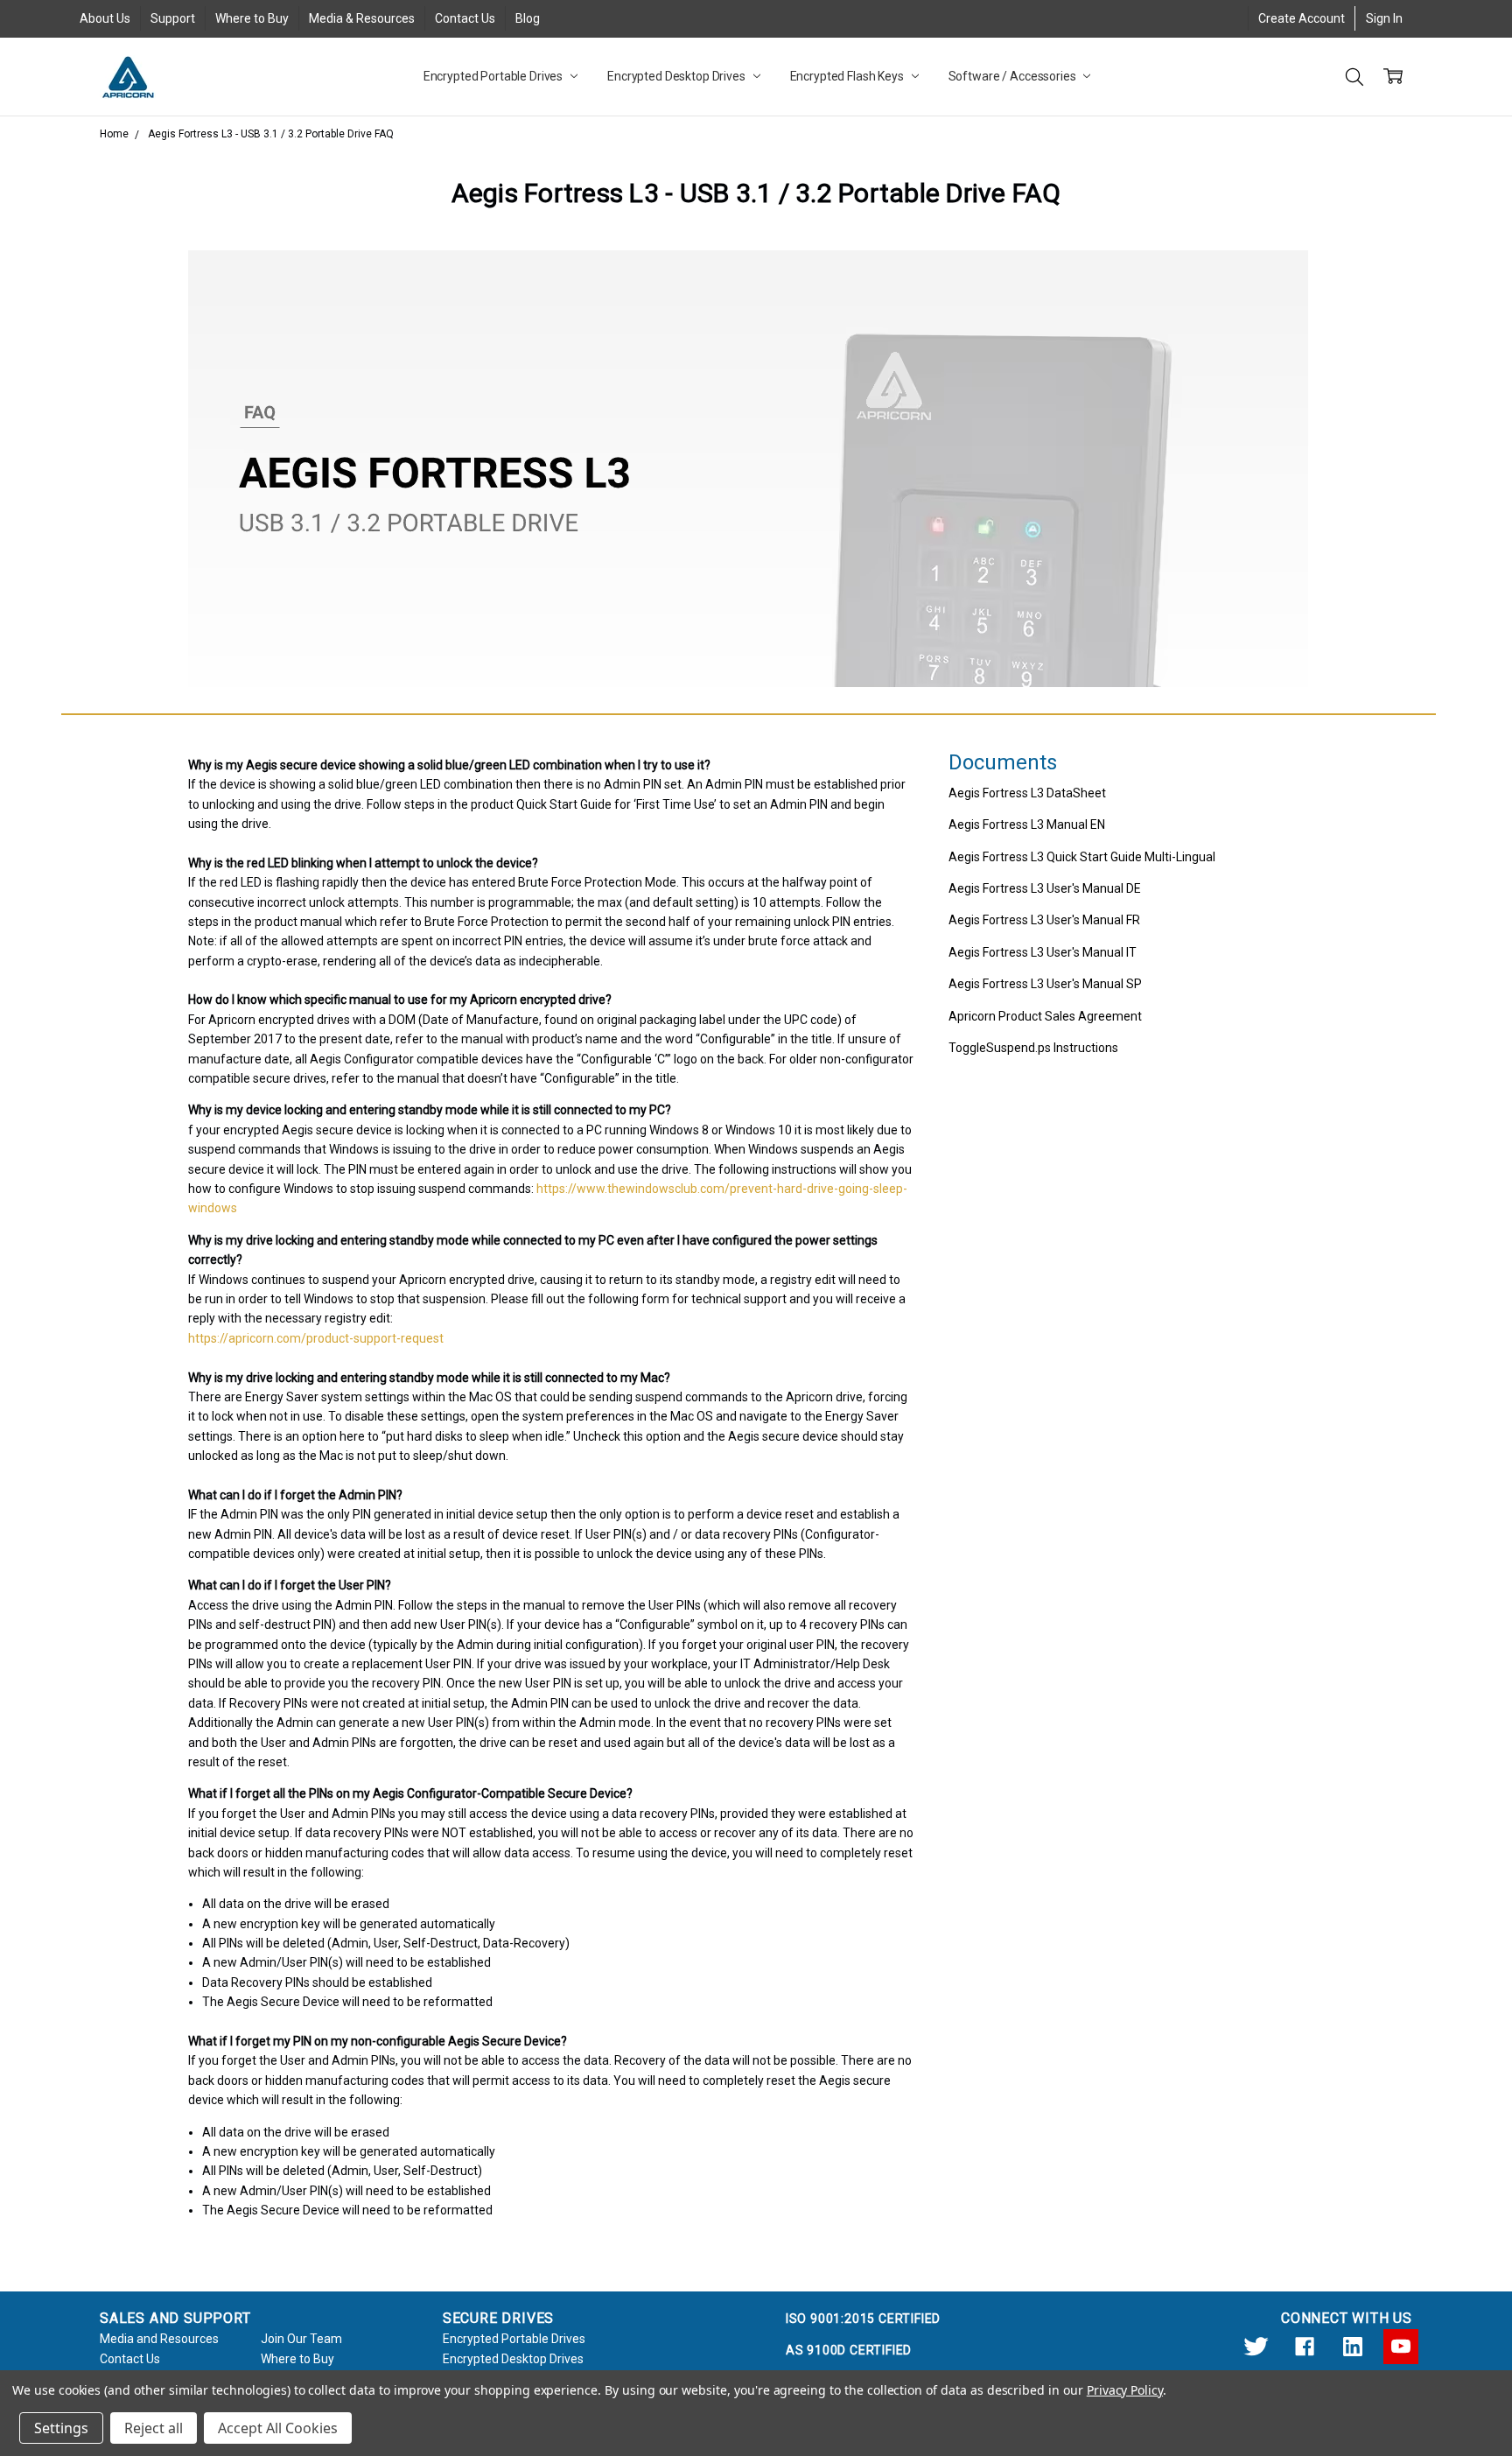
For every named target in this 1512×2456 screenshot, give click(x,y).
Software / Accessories (1014, 76)
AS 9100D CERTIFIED (849, 2350)
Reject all (154, 2428)
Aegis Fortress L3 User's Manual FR (1044, 920)
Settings (61, 2428)
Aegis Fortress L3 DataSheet (1027, 793)
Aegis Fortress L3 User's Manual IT (1043, 952)
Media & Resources (362, 18)
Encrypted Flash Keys (848, 76)
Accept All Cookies (278, 2428)
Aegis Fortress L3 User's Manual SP (1045, 984)
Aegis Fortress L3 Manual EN (1027, 825)
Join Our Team (301, 2339)
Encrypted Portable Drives (494, 76)
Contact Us (465, 18)
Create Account (1302, 18)
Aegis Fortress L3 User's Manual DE (1045, 888)
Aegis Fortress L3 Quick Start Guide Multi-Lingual (1082, 857)
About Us (105, 18)
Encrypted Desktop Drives (678, 76)
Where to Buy (252, 18)
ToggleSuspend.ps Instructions (1033, 1048)
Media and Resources (159, 2339)
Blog (528, 18)
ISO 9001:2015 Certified (863, 2319)
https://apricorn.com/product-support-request (316, 1338)
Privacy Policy (1125, 2390)
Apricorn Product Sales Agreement (1045, 1016)
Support (173, 18)
